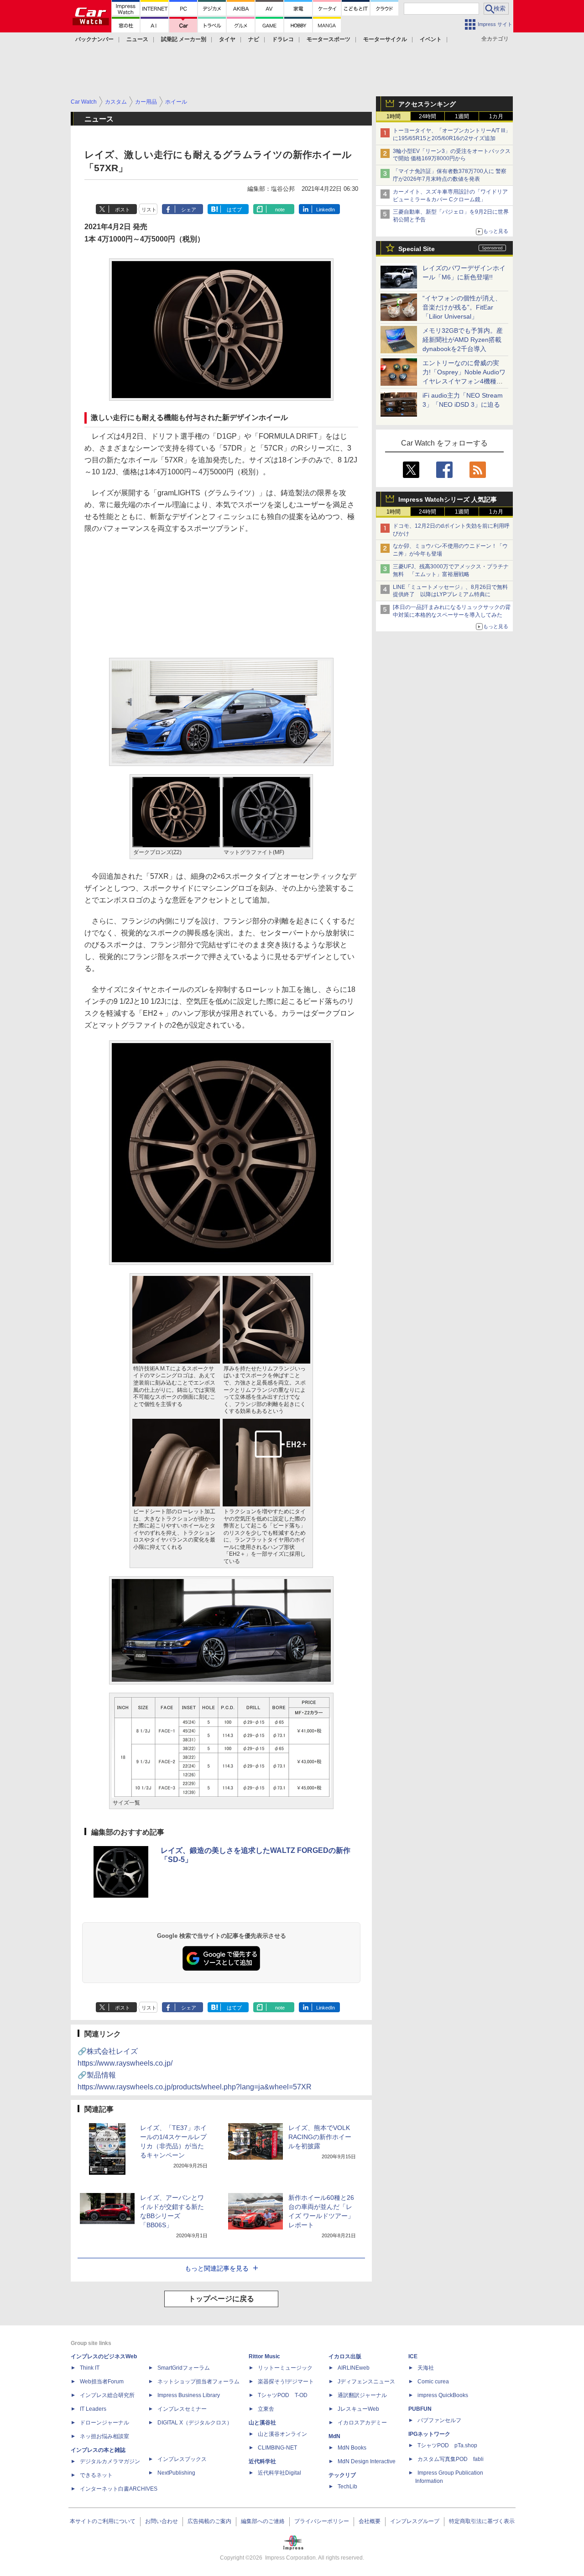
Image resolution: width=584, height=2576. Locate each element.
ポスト (123, 210)
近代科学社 (262, 2461)
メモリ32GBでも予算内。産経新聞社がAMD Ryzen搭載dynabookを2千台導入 (463, 340)
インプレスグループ (415, 2521)
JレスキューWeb (358, 2409)
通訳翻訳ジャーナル (362, 2395)
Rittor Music (264, 2356)
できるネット (96, 2475)
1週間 (462, 116)
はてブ (234, 210)
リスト (149, 210)
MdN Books (352, 2448)
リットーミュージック (285, 2368)
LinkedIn (326, 210)
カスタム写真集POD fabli (451, 2459)
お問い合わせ (162, 2521)
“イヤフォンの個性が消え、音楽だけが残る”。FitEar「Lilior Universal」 (462, 307)
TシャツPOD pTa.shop (447, 2445)
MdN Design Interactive (367, 2461)
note (280, 210)
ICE (413, 2356)
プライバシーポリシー (322, 2521)
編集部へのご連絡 (263, 2521)
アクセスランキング (427, 104)
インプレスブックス (182, 2459)
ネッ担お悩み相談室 (104, 2436)
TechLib (347, 2487)
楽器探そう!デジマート (286, 2382)
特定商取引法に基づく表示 (482, 2521)
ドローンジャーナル (104, 2423)
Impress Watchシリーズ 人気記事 (448, 499)
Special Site (417, 249)
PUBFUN (420, 2409)
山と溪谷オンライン (282, 2434)
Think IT (90, 2368)
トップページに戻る (221, 2299)
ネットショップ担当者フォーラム (198, 2382)
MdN (334, 2436)
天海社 (426, 2368)
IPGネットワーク (429, 2434)
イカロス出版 (345, 2356)
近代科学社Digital (279, 2473)
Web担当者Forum (102, 2382)
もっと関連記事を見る (217, 2268)
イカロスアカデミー (362, 2423)
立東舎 (266, 2409)
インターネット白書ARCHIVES (119, 2489)
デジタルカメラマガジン (110, 2461)
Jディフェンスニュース (366, 2382)
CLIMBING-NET (277, 2448)
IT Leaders (93, 2409)
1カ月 (496, 116)
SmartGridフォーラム (184, 2368)
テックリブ (342, 2475)
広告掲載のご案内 (209, 2521)
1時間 (394, 116)
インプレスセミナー (182, 2409)
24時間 (428, 116)
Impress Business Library (189, 2395)
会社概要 (370, 2521)
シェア (189, 210)
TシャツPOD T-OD (283, 2395)
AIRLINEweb (354, 2368)
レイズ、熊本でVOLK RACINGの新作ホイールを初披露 (320, 2137)
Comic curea (433, 2382)
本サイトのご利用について (103, 2521)
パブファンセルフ (439, 2420)
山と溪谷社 (262, 2423)
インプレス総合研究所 (107, 2395)
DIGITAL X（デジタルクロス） (195, 2423)
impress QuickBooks (443, 2395)
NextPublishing (176, 2473)
